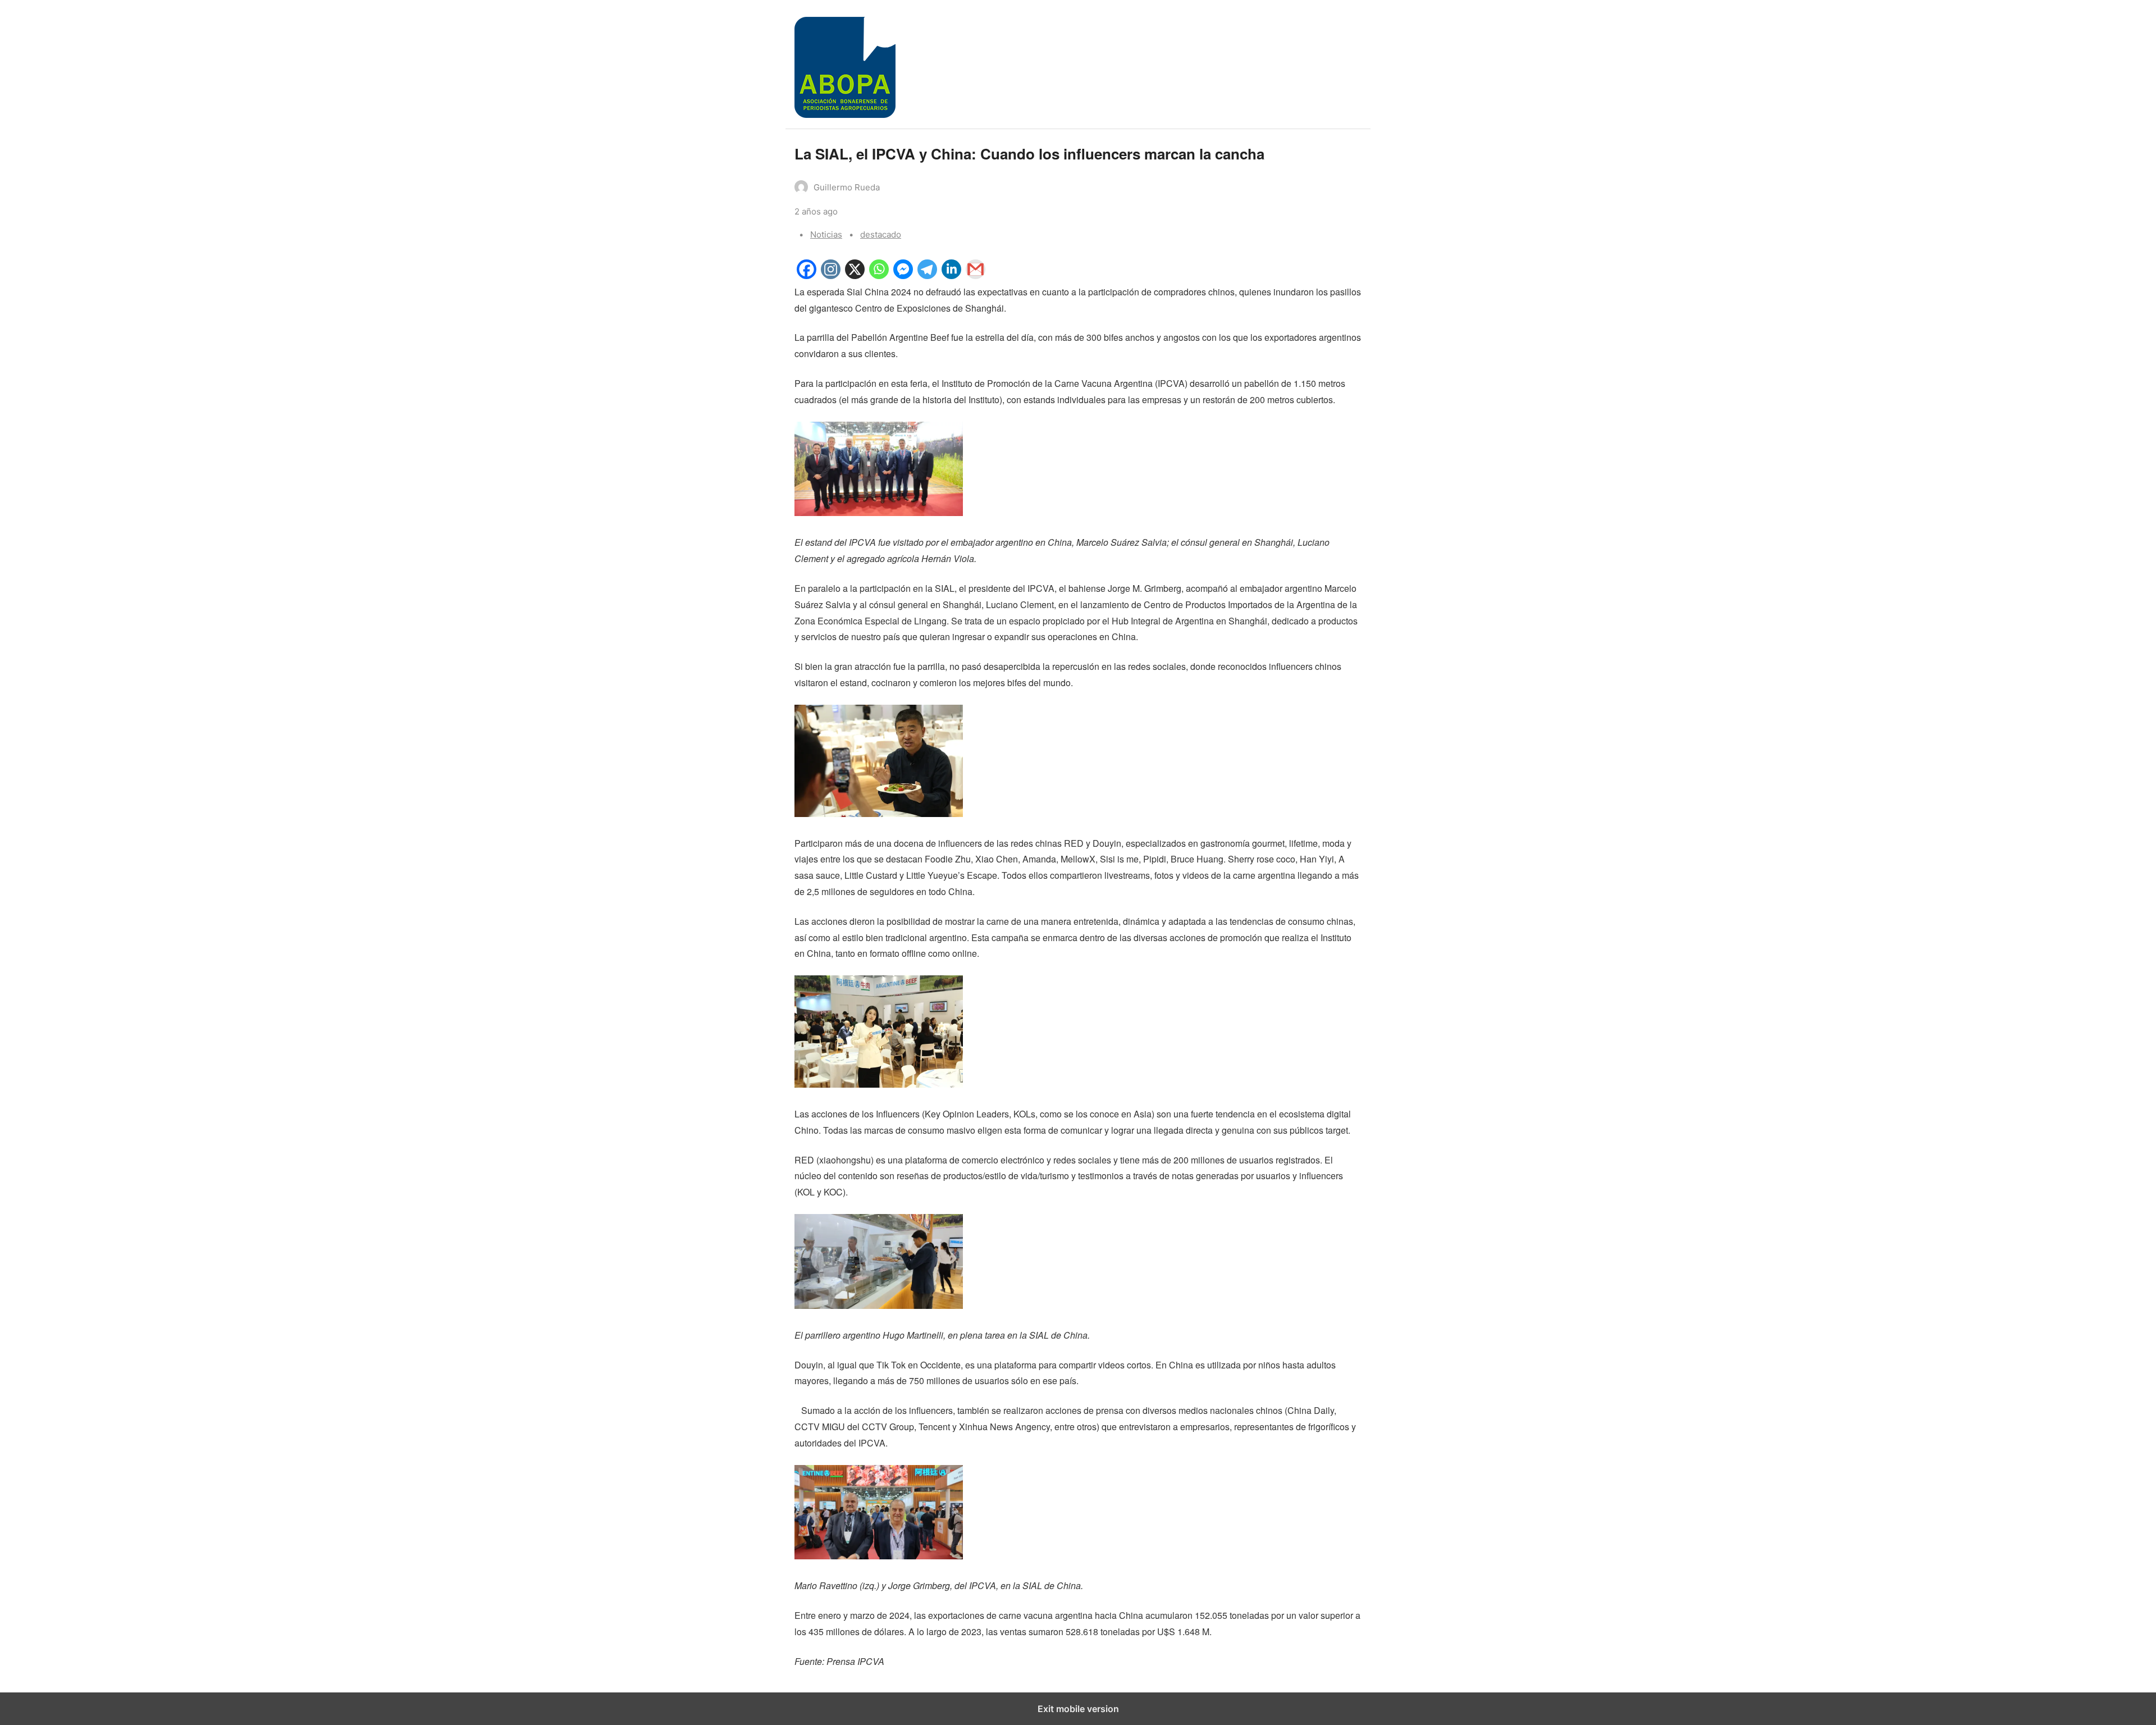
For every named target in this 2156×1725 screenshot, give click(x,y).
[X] (855, 275)
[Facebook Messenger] (903, 275)
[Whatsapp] (879, 275)
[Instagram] (831, 275)
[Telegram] (927, 275)
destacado (881, 234)
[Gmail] (976, 275)
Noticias (826, 234)
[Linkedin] (951, 275)
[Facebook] (807, 275)
